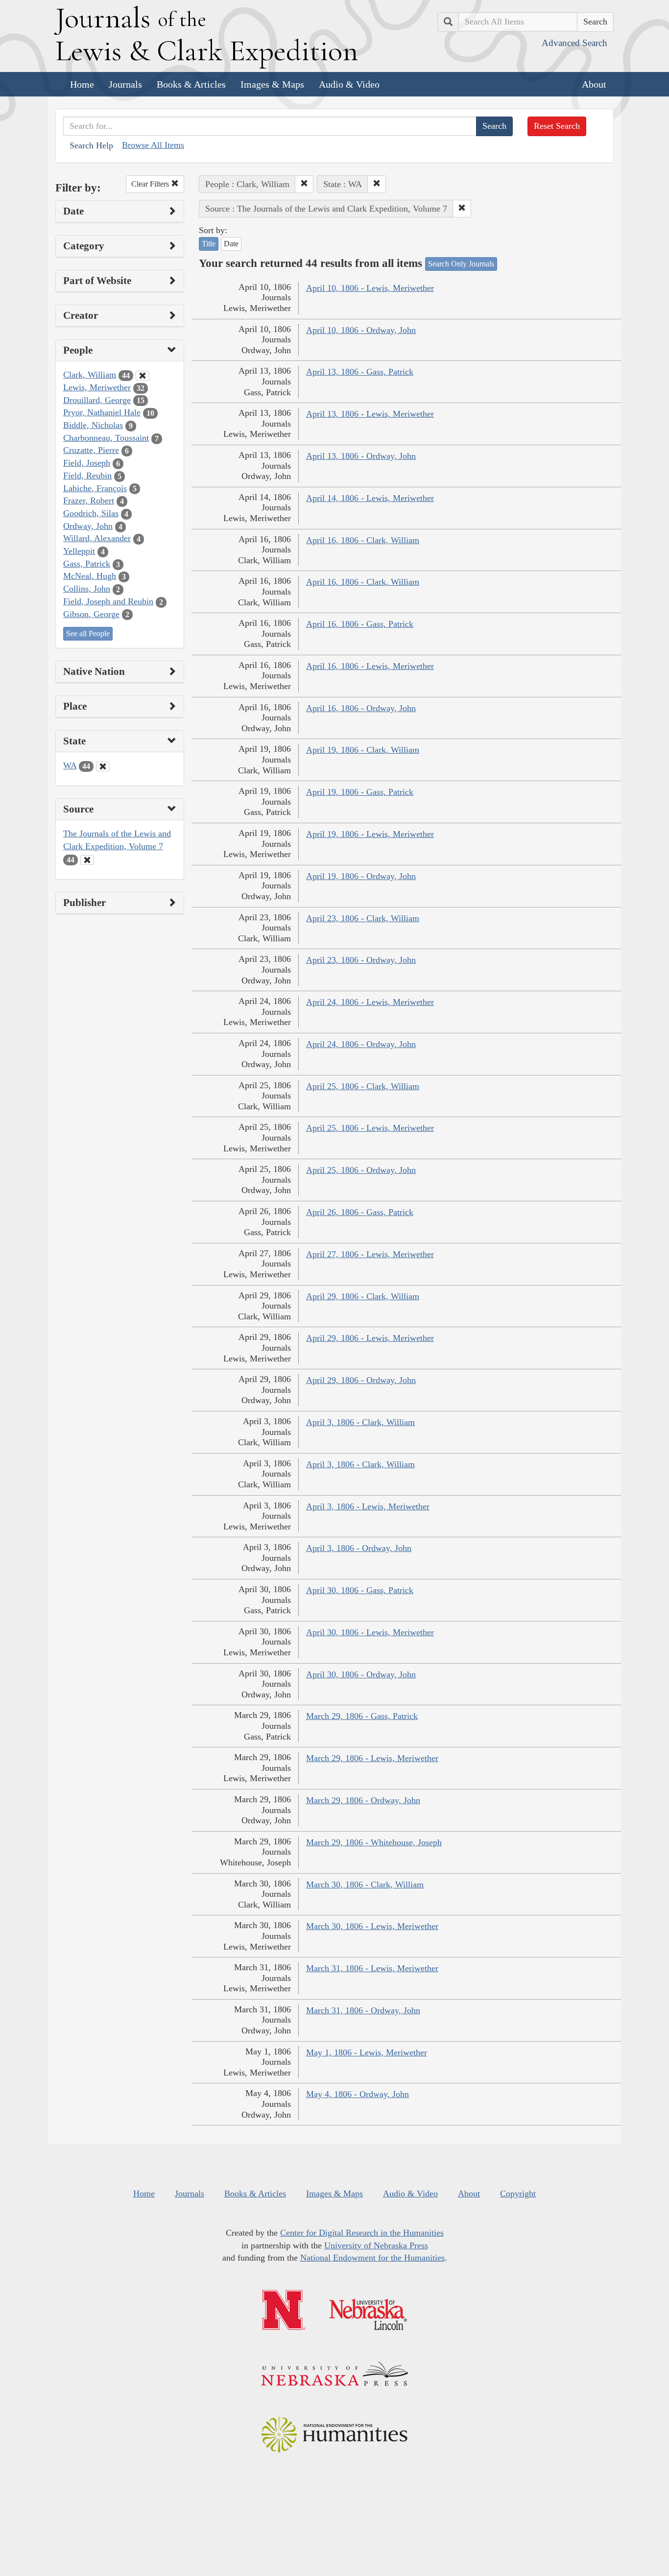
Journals (125, 84)
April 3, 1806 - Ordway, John (359, 1548)
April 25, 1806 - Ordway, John (361, 1170)
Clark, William (90, 375)
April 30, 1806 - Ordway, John (361, 1674)
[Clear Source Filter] (87, 860)
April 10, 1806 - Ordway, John (361, 330)
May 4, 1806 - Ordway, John (358, 2094)
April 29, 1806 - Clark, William (363, 1296)
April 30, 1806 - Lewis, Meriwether (370, 1632)
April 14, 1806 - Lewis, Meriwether (370, 498)
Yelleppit (79, 551)
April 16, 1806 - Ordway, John (361, 708)
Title (209, 244)
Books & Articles (191, 84)
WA (70, 765)
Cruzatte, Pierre (91, 450)
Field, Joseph (87, 463)
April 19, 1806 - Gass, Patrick (360, 792)
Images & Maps (272, 84)
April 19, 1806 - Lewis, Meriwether (370, 834)
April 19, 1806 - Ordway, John (361, 876)
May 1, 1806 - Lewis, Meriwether (367, 2052)
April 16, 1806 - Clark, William (363, 540)
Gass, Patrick (87, 564)
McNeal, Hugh (90, 576)
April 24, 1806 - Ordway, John (361, 1044)
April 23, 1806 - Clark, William (363, 918)
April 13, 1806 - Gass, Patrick (360, 372)
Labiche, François (95, 488)
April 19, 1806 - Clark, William (363, 750)
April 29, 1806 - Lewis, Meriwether (370, 1338)
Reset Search (557, 126)
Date (231, 244)
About (594, 84)
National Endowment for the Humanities (372, 2258)
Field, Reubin (87, 476)
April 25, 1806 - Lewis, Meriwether (370, 1128)
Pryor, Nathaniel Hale (102, 412)
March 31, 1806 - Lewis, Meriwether (372, 1968)
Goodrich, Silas (91, 513)
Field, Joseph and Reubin (108, 601)
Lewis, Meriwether (97, 387)
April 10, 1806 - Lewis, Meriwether (370, 288)
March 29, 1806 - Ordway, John (363, 1800)
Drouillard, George (97, 400)
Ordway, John (88, 526)
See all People (88, 633)
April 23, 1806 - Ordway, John (361, 960)
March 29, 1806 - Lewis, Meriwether (372, 1758)
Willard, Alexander (97, 538)
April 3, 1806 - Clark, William (360, 1422)
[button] (304, 184)
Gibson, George (91, 614)
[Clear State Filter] (103, 766)
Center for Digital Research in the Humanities (362, 2233)
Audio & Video (349, 84)
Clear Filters (151, 184)
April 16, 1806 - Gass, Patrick (360, 624)
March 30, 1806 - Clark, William (365, 1884)
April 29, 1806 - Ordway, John (361, 1380)
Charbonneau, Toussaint (106, 438)
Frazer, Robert (89, 501)
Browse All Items (153, 145)
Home (82, 84)
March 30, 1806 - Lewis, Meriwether (372, 1926)
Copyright (518, 2194)
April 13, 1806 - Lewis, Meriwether (370, 414)
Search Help (91, 145)
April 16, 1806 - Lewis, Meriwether (370, 666)
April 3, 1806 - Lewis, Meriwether (368, 1506)
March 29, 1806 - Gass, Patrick (362, 1716)
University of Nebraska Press (376, 2245)
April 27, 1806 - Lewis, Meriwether (370, 1254)
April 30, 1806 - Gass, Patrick (360, 1590)
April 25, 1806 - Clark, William (363, 1086)
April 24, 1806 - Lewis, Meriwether (370, 1002)
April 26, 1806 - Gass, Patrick (360, 1212)
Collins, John (87, 589)
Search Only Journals (461, 264)
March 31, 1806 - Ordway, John (363, 2010)
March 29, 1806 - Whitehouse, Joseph (374, 1842)
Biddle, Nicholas (93, 425)
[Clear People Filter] (143, 376)
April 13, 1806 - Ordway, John (361, 456)
